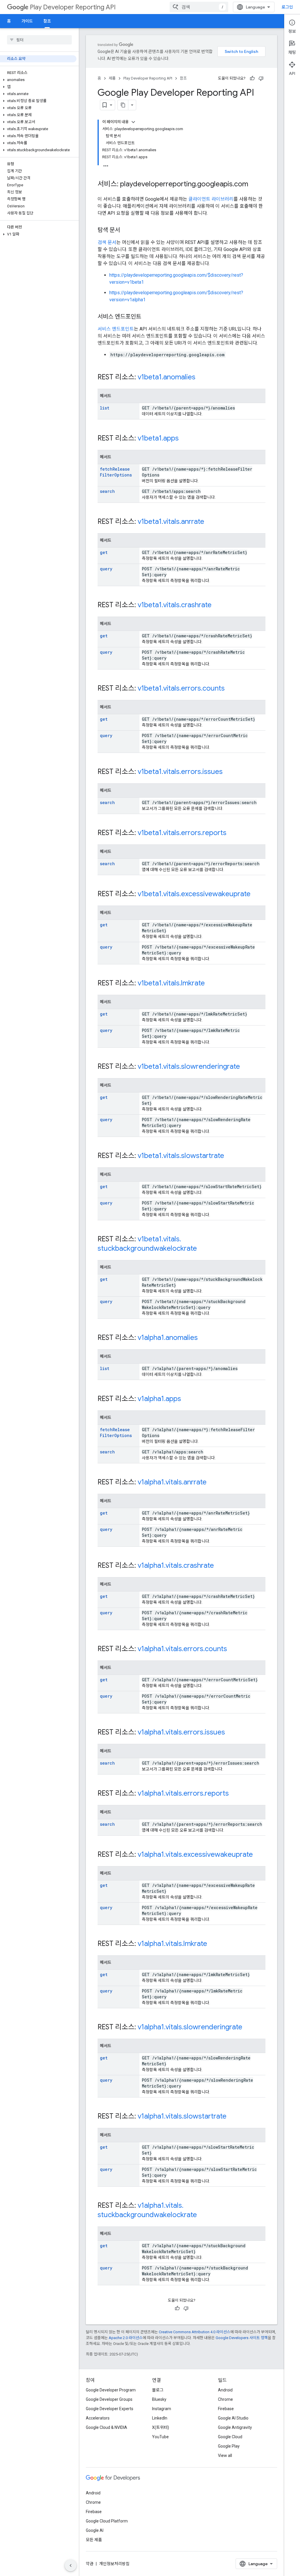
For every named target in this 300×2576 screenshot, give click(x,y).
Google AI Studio (233, 2418)
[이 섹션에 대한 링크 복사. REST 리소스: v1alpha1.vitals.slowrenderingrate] (248, 2028)
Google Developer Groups (109, 2399)
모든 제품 (94, 2540)
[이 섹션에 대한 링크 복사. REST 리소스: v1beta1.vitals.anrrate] (210, 522)
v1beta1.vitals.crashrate (175, 605)
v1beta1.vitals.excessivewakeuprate (194, 894)
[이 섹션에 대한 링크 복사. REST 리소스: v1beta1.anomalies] (201, 378)
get (104, 552)
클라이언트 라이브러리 (211, 199)
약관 (90, 2564)
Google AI (95, 2530)
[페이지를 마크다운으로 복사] (123, 105)
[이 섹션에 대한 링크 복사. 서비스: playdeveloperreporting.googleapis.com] (254, 185)
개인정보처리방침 (114, 2564)
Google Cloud (230, 2437)
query (106, 569)
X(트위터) (161, 2427)
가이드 (27, 21)
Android (225, 2390)
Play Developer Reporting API (73, 7)
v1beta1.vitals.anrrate (171, 522)
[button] (38, 80)
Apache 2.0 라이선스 (126, 2338)
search (107, 491)
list (105, 408)
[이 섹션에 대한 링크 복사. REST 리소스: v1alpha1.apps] (187, 1399)
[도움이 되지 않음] (261, 78)
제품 (112, 78)
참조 (47, 21)
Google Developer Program (111, 2390)
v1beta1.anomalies (167, 377)
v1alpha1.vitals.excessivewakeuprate (195, 1854)
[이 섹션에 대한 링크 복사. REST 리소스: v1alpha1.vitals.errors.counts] (233, 1649)
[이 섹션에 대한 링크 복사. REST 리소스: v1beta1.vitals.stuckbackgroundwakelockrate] (203, 1249)
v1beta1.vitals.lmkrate (171, 983)
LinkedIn (160, 2418)
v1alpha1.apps (159, 1399)
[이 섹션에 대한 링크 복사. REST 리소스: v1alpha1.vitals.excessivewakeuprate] (259, 1855)
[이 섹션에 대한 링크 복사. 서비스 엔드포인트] (147, 317)
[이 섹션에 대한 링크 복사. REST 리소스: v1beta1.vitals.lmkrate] (211, 984)
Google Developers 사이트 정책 (242, 2338)
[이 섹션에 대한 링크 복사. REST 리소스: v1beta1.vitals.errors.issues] (229, 772)
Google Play (229, 2446)
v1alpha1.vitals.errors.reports (183, 1793)
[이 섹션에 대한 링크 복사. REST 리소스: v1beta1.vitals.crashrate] (217, 605)
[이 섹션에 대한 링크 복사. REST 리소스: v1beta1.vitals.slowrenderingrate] (246, 1067)
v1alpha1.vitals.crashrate (176, 1565)
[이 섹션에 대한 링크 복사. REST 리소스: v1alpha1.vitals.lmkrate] (213, 1944)
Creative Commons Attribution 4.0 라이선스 (195, 2332)
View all (225, 2455)
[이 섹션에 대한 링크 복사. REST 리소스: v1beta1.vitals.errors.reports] (232, 833)
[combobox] (199, 7)
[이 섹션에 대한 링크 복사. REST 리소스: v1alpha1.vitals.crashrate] (220, 1566)
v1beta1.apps (158, 438)
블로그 (158, 2390)
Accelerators (98, 2418)
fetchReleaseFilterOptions (116, 472)
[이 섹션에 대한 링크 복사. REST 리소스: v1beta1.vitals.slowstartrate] (230, 1156)
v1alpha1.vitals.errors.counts (182, 1649)
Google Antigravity (235, 2427)
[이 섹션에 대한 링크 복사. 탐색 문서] (126, 230)
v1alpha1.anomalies (168, 1338)
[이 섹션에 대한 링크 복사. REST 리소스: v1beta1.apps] (185, 439)
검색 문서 (107, 242)
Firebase (226, 2409)
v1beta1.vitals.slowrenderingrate (189, 1066)
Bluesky (159, 2399)
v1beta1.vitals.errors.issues (180, 772)
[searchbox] (39, 40)
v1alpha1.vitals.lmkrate (172, 1944)
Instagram (162, 2409)
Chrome (225, 2399)
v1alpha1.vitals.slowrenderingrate (190, 2027)
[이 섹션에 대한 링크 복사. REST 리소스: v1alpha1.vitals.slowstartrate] (232, 2117)
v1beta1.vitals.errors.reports (182, 833)
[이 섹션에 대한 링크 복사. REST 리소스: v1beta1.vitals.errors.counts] (231, 689)
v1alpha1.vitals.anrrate (172, 1482)
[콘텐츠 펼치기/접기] (133, 122)
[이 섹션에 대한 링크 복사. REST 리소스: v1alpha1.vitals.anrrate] (212, 1483)
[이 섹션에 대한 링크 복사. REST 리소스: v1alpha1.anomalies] (204, 1338)
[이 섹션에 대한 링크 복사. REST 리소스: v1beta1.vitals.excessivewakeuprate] (256, 894)
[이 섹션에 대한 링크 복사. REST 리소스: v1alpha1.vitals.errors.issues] (231, 1733)
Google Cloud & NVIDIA (106, 2427)
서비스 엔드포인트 (116, 329)
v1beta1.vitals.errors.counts (181, 688)
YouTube (160, 2437)
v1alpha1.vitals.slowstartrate (182, 2116)
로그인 (287, 7)
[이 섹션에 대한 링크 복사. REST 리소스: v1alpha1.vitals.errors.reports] (235, 1794)
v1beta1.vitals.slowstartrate (181, 1156)
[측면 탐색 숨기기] (71, 2565)
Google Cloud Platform (107, 2521)
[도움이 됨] (252, 78)
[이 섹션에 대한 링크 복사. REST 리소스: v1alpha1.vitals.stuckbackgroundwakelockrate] (203, 2215)
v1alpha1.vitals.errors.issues (181, 1732)
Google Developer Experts (110, 2409)
